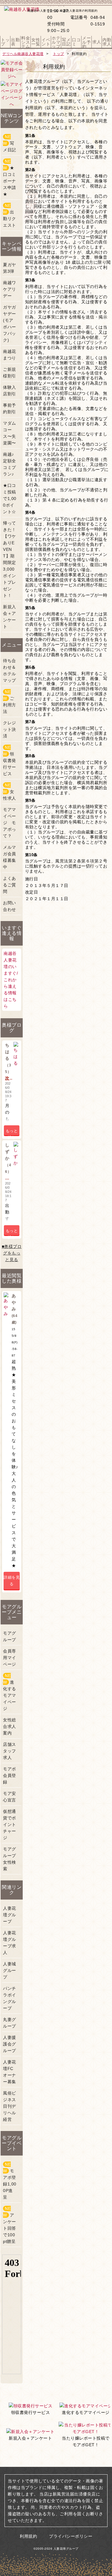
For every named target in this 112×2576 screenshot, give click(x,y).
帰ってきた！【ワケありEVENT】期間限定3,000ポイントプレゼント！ (10, 559)
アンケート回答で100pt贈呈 (10, 2225)
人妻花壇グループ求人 (10, 1943)
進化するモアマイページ (10, 1692)
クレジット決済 (10, 729)
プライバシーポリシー (71, 2536)
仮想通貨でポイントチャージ (10, 1824)
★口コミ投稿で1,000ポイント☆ (10, 499)
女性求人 (10, 792)
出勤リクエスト (10, 215)
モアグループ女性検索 (10, 1859)
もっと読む (12, 1132)
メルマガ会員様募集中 (10, 857)
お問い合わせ (10, 906)
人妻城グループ (10, 1970)
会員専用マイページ (10, 1658)
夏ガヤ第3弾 (10, 268)
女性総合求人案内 (10, 1726)
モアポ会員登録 (10, 1775)
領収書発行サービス (10, 760)
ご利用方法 (10, 702)
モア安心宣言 (10, 1797)
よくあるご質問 (10, 885)
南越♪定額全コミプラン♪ (10, 464)
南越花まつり (10, 355)
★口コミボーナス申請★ (10, 178)
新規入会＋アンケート (10, 617)
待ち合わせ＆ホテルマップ (10, 670)
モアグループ (10, 1636)
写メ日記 (10, 143)
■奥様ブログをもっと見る (12, 1253)
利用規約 (28, 2536)
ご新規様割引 (10, 373)
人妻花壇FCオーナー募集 (10, 2072)
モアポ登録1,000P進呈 (10, 2181)
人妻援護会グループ (10, 2044)
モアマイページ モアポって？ (10, 823)
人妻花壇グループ (10, 1915)
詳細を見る (12, 1581)
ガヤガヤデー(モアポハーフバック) (10, 324)
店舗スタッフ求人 (10, 1751)
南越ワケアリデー (10, 289)
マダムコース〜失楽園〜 (10, 433)
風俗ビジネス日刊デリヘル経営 (10, 2106)
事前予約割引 (10, 408)
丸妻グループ (10, 2023)
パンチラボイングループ (10, 1998)
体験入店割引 (10, 391)
